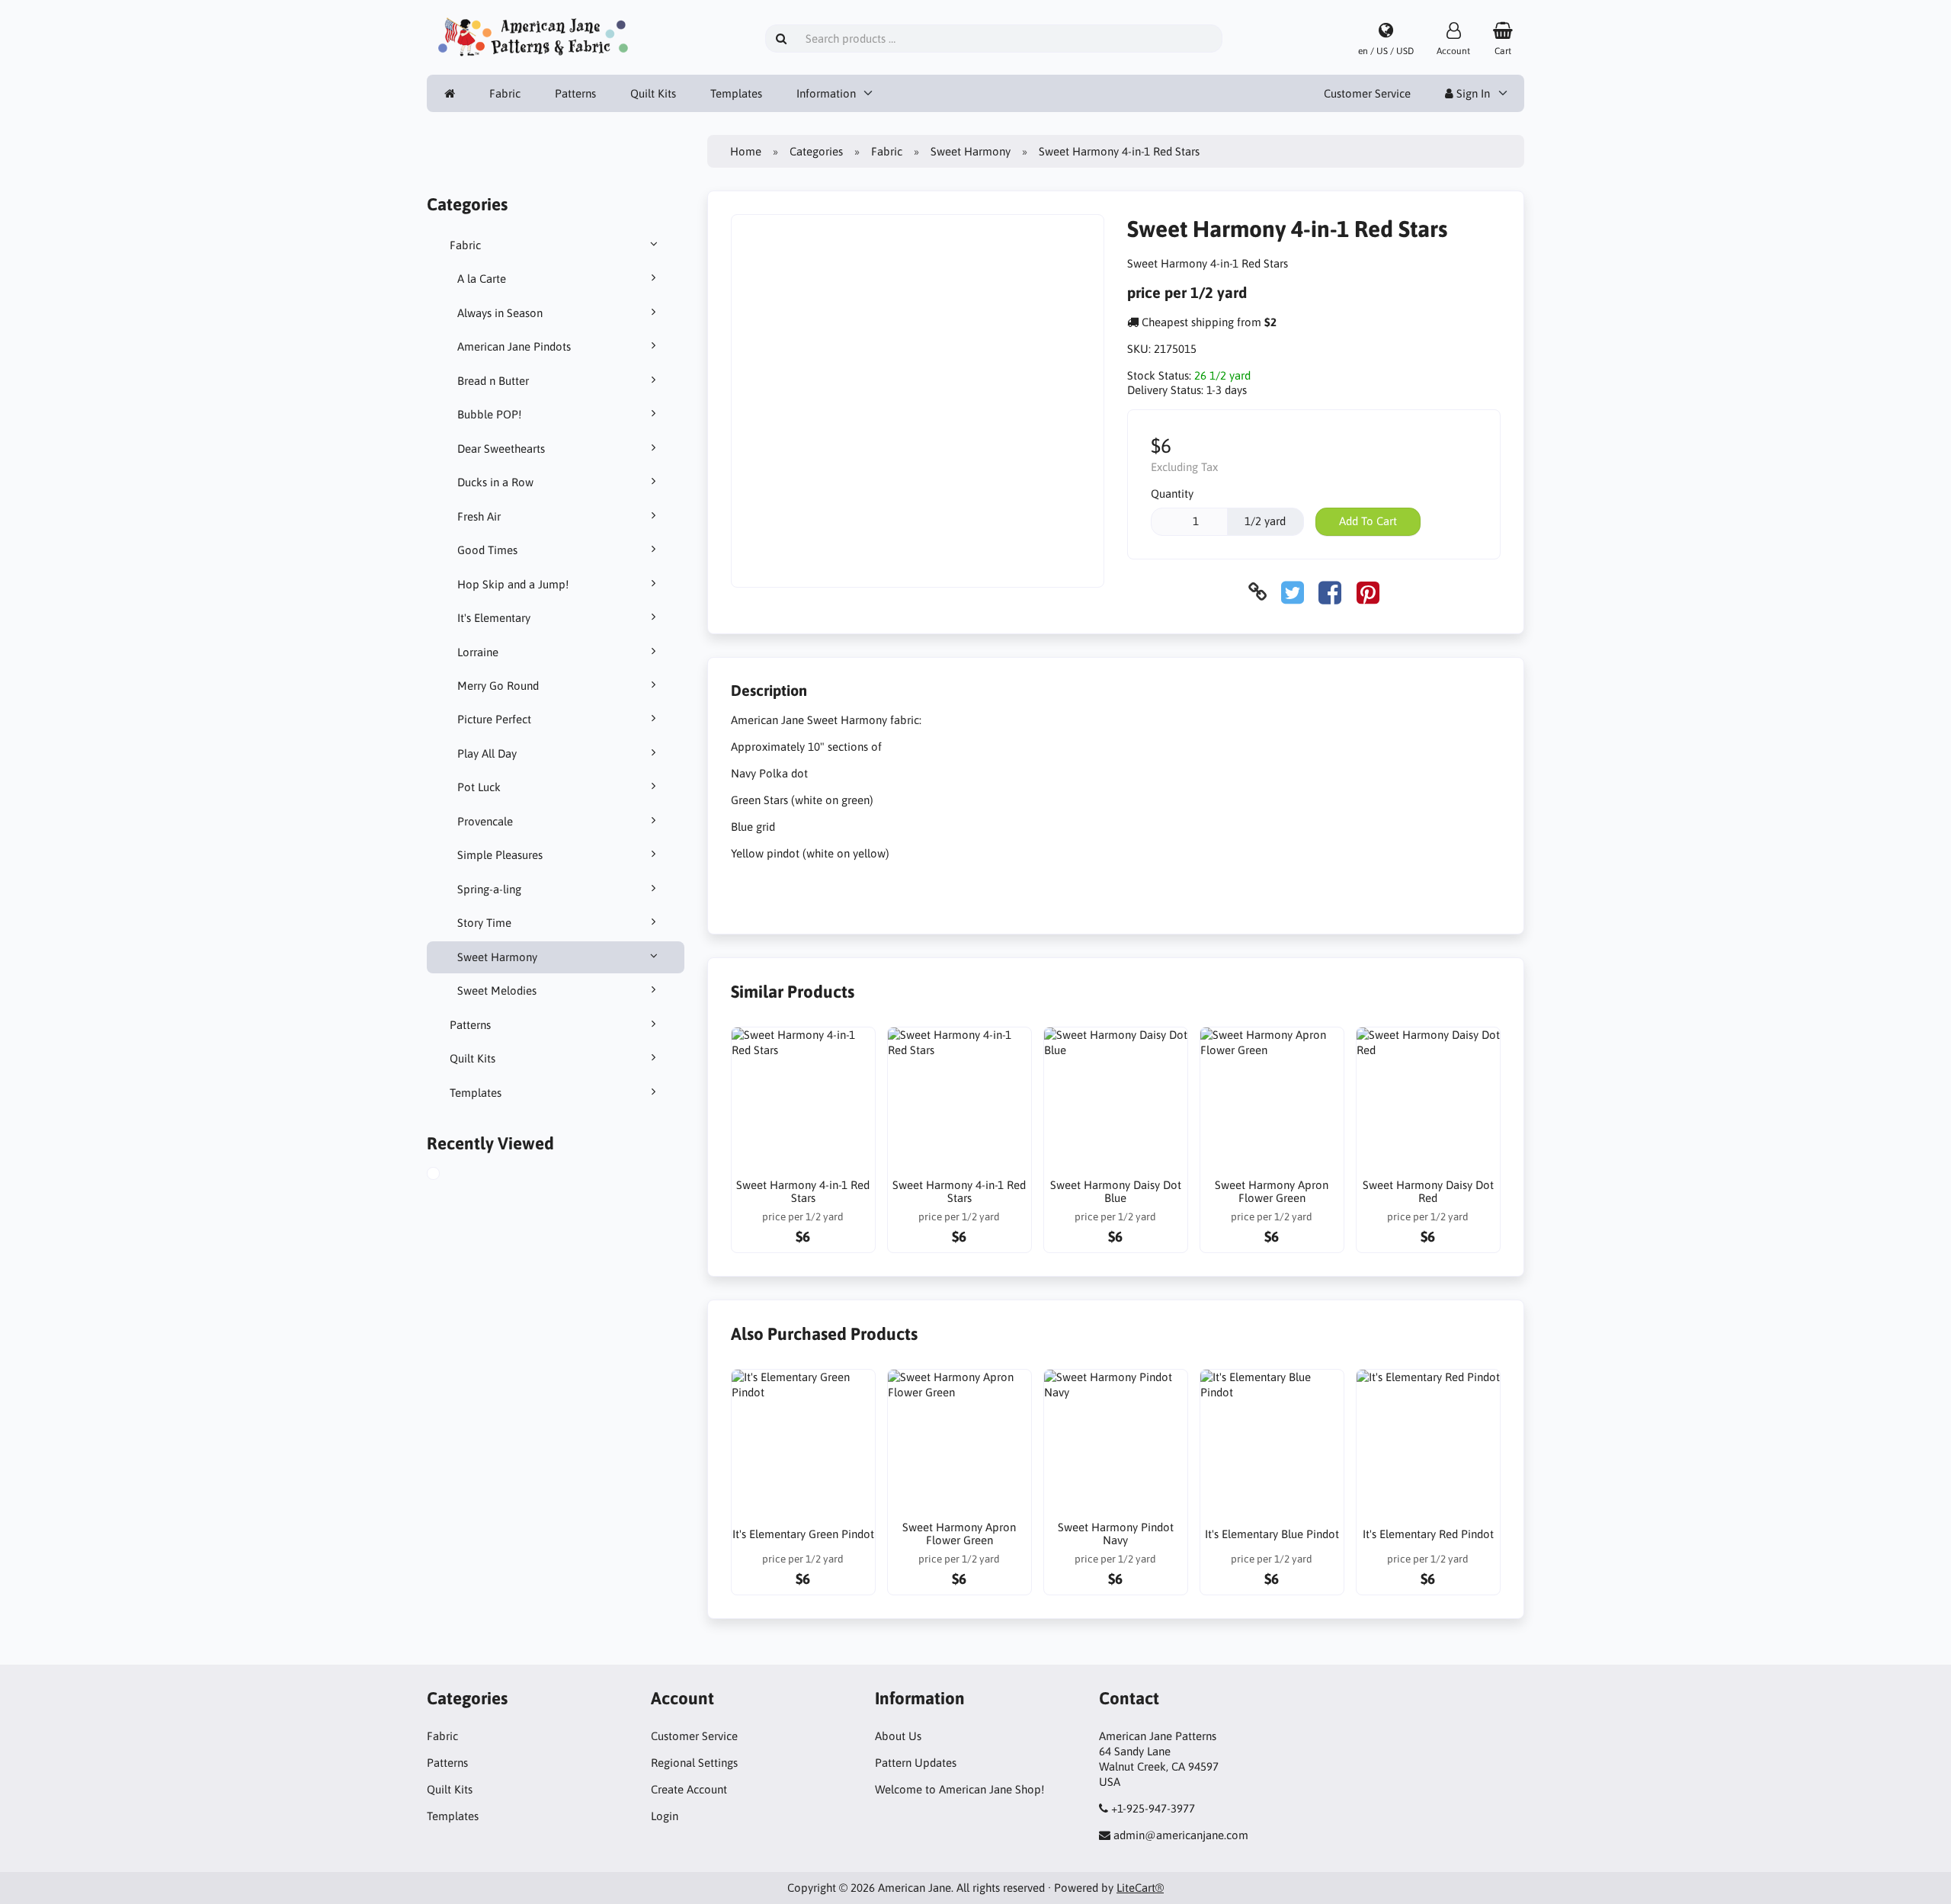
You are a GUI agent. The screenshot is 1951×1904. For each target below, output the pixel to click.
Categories (816, 151)
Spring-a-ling (489, 889)
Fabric (505, 93)
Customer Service (1367, 93)
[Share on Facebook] (1330, 592)
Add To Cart (1368, 521)
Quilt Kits (653, 93)
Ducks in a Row (495, 482)
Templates (736, 93)
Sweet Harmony (497, 957)
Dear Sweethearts (501, 449)
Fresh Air (479, 516)
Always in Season (500, 313)
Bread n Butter (493, 381)
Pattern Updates (916, 1763)
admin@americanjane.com (1181, 1835)
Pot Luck (479, 787)
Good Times (487, 550)
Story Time (484, 923)
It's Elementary (494, 618)
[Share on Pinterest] (1368, 592)
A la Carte (482, 279)
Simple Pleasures (500, 855)
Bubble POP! (489, 414)
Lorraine (478, 652)
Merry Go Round (498, 686)
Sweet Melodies (497, 990)
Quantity (1172, 494)
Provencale (485, 821)
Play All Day (487, 753)
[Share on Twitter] (1293, 592)
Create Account (689, 1789)
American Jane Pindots (514, 346)
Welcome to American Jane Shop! (959, 1789)
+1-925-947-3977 (1153, 1808)
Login (665, 1816)
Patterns (575, 93)
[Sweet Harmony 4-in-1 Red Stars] (448, 1175)
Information (826, 93)
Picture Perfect (494, 719)
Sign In (1472, 93)
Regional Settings (694, 1763)
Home (746, 151)
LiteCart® (1140, 1888)
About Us (898, 1736)
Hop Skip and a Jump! (513, 584)
